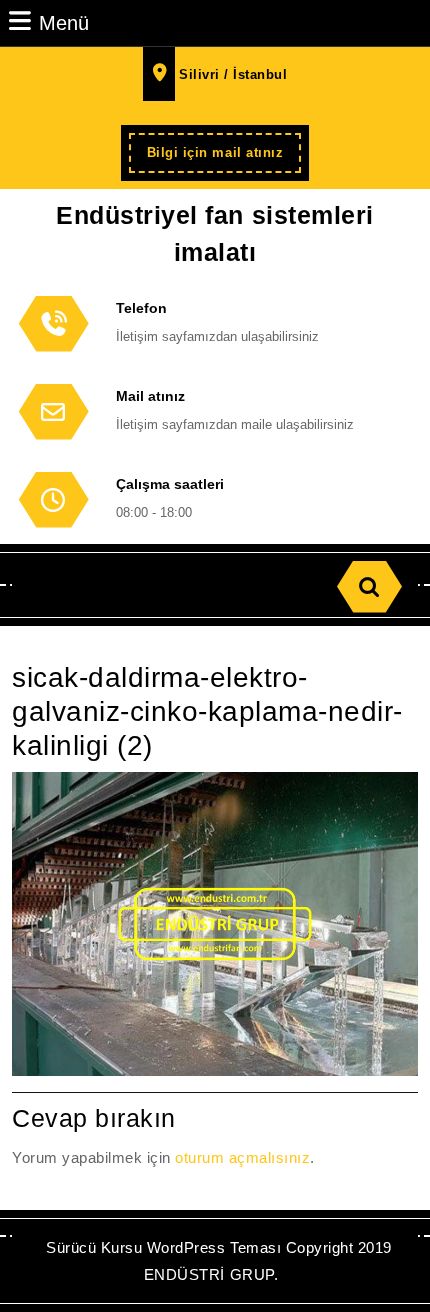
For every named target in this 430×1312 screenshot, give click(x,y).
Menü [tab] (64, 22)
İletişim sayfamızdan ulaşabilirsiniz (217, 336)
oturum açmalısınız (242, 1157)
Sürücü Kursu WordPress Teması (163, 1247)
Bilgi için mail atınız (224, 158)
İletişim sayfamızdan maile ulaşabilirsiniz (235, 424)
